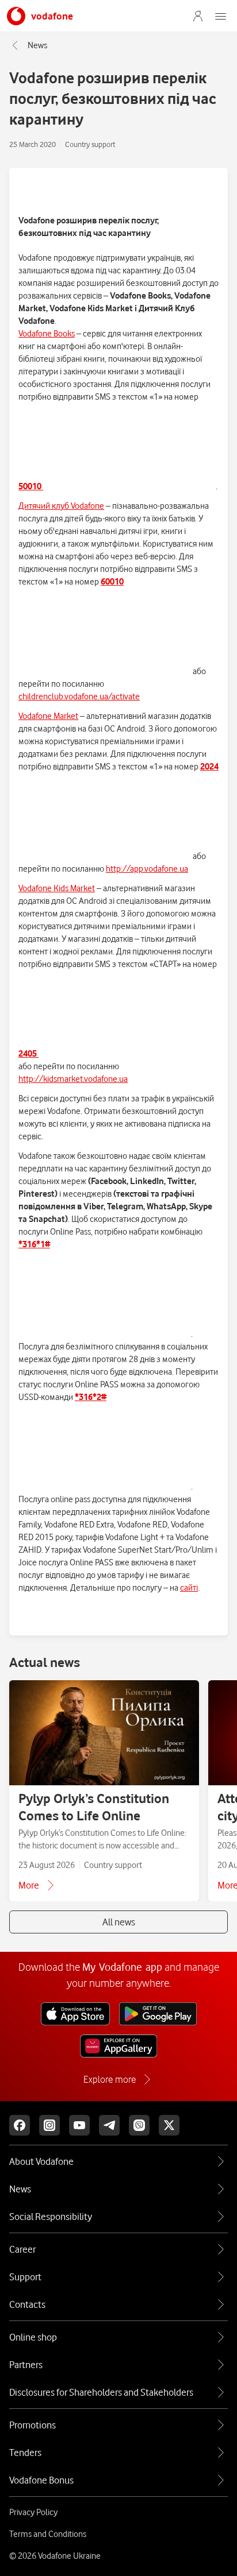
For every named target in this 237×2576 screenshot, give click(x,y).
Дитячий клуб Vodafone (61, 506)
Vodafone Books (47, 334)
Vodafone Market (48, 716)
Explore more (110, 2079)
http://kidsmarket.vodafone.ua (73, 1079)
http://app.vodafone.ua (147, 869)
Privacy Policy (33, 2512)
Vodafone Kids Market (57, 888)
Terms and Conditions (48, 2534)
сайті (189, 1588)
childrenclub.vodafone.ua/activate (79, 697)
